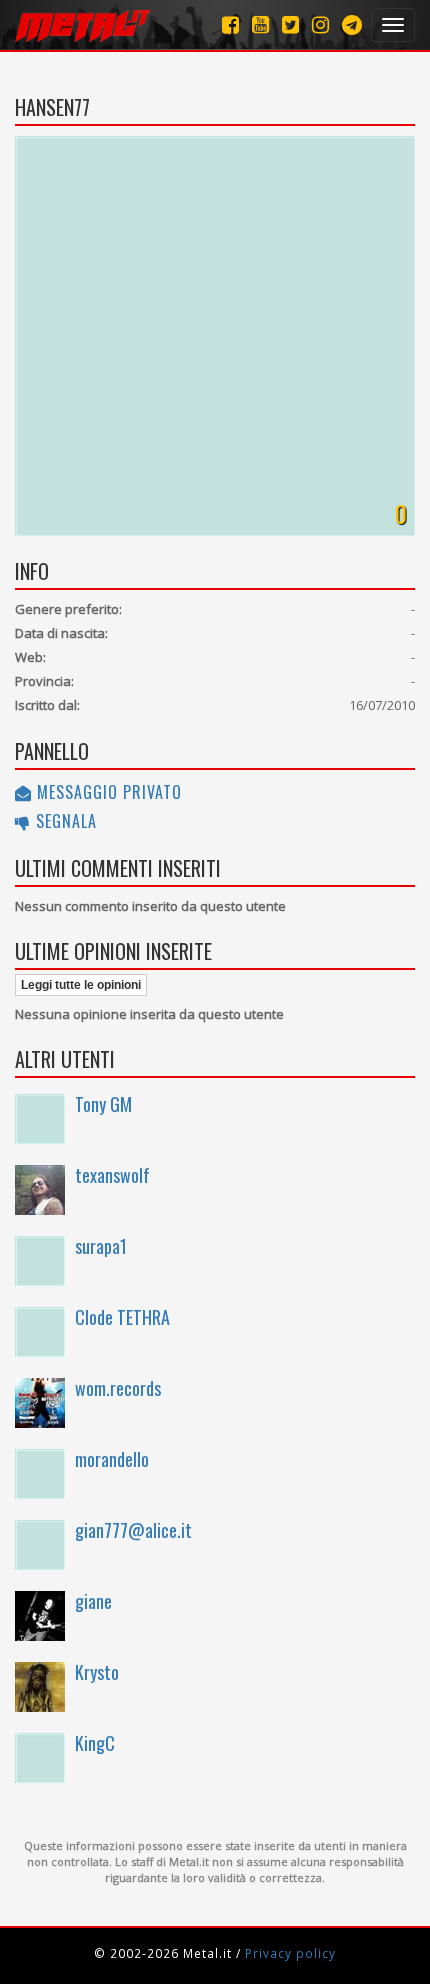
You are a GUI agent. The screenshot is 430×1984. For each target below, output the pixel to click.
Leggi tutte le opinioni (81, 985)
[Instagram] (352, 24)
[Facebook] (230, 24)
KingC (95, 1743)
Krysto (97, 1672)
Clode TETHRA (122, 1317)
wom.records (118, 1388)
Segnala (64, 821)
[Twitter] (290, 24)
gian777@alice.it (133, 1530)
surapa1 (101, 1246)
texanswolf (112, 1175)
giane (93, 1601)
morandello (112, 1459)
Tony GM (103, 1104)
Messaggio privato (107, 792)
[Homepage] (82, 25)
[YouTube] (260, 24)
